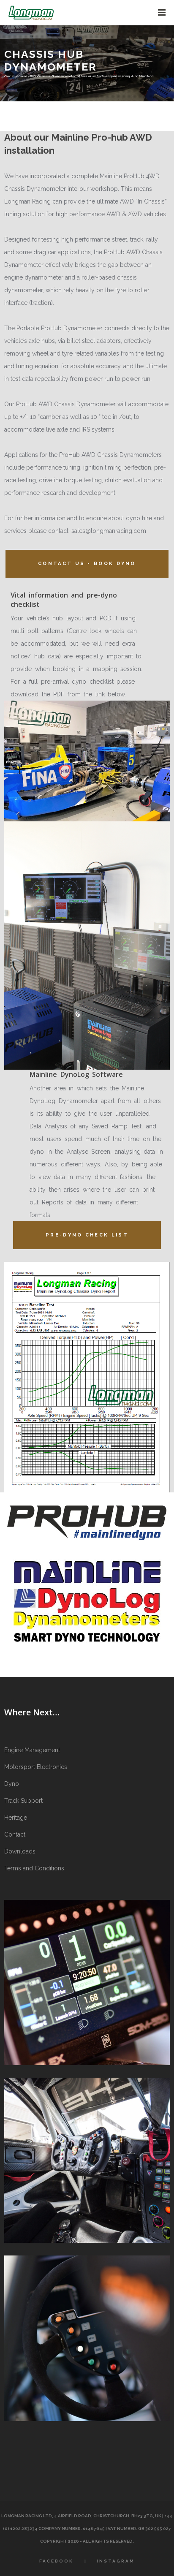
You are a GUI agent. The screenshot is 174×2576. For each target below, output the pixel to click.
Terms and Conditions (34, 1868)
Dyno (12, 1784)
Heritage (16, 1818)
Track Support (23, 1801)
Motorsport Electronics (36, 1767)
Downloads (20, 1851)
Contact (15, 1834)
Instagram (116, 2561)
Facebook (56, 2561)
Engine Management (32, 1750)
